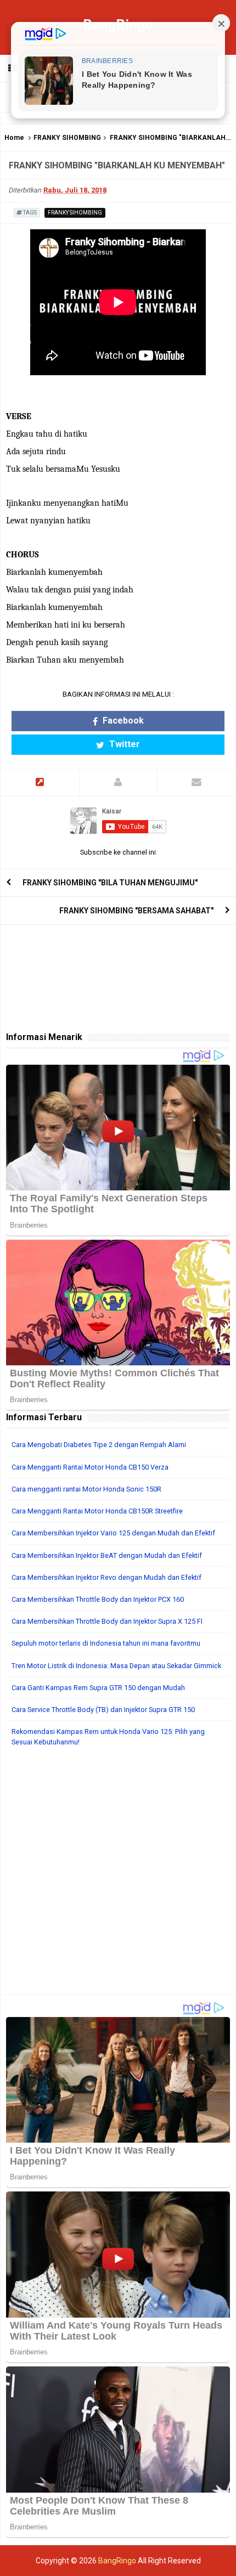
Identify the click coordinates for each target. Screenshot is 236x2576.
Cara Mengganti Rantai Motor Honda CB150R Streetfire (97, 1511)
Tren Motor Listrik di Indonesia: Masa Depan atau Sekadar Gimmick (116, 1666)
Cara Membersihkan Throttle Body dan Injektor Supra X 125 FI (107, 1621)
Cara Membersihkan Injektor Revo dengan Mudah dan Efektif (106, 1577)
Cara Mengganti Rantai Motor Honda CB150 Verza (90, 1467)
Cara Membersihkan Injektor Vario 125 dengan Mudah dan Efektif (113, 1533)
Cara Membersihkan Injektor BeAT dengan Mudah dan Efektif (107, 1555)
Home (14, 138)
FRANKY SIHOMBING (67, 138)
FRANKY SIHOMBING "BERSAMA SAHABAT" (136, 911)
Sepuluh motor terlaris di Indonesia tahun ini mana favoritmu (106, 1643)
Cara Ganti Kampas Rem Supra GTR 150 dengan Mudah (98, 1688)
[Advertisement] (118, 1877)
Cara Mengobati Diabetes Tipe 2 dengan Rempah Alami (99, 1445)
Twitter (123, 744)
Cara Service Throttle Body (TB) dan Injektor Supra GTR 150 (103, 1710)
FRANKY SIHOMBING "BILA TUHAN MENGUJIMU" (110, 883)
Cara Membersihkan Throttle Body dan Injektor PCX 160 (98, 1599)
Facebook (122, 721)
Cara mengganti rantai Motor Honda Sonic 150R (86, 1489)
